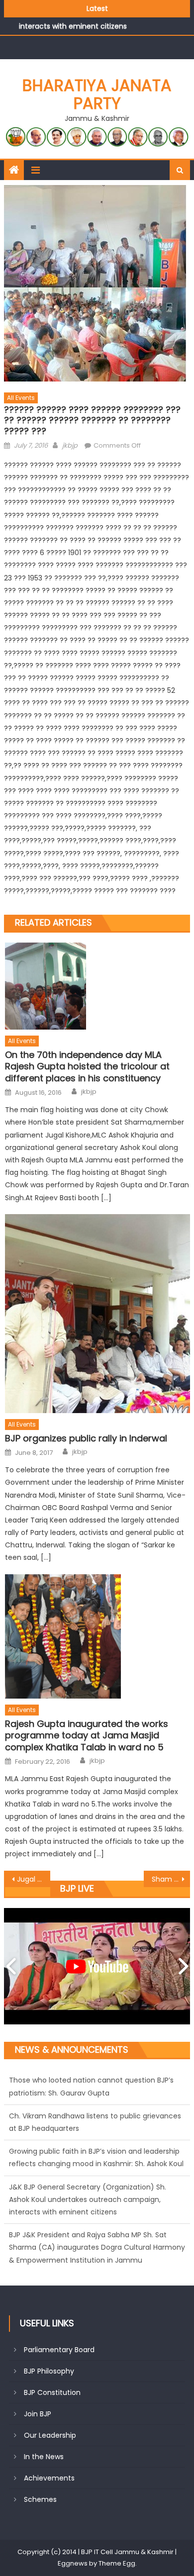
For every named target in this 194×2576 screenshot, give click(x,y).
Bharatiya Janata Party (97, 94)
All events (21, 398)
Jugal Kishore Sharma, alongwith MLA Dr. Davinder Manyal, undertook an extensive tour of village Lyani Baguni (34, 1879)
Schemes (40, 2499)
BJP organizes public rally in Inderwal (86, 1438)
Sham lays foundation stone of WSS (171, 1879)
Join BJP (38, 2414)
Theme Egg (117, 2563)
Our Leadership (50, 2435)
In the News (44, 2457)
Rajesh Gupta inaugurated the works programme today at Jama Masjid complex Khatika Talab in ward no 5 (87, 1735)
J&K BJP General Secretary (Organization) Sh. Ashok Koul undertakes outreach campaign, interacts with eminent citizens (88, 2198)
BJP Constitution (52, 2392)
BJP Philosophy (49, 2371)
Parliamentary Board (59, 2350)
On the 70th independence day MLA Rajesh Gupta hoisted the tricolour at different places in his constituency (87, 1066)
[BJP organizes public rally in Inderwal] (97, 1314)
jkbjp (70, 445)
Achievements (49, 2478)
